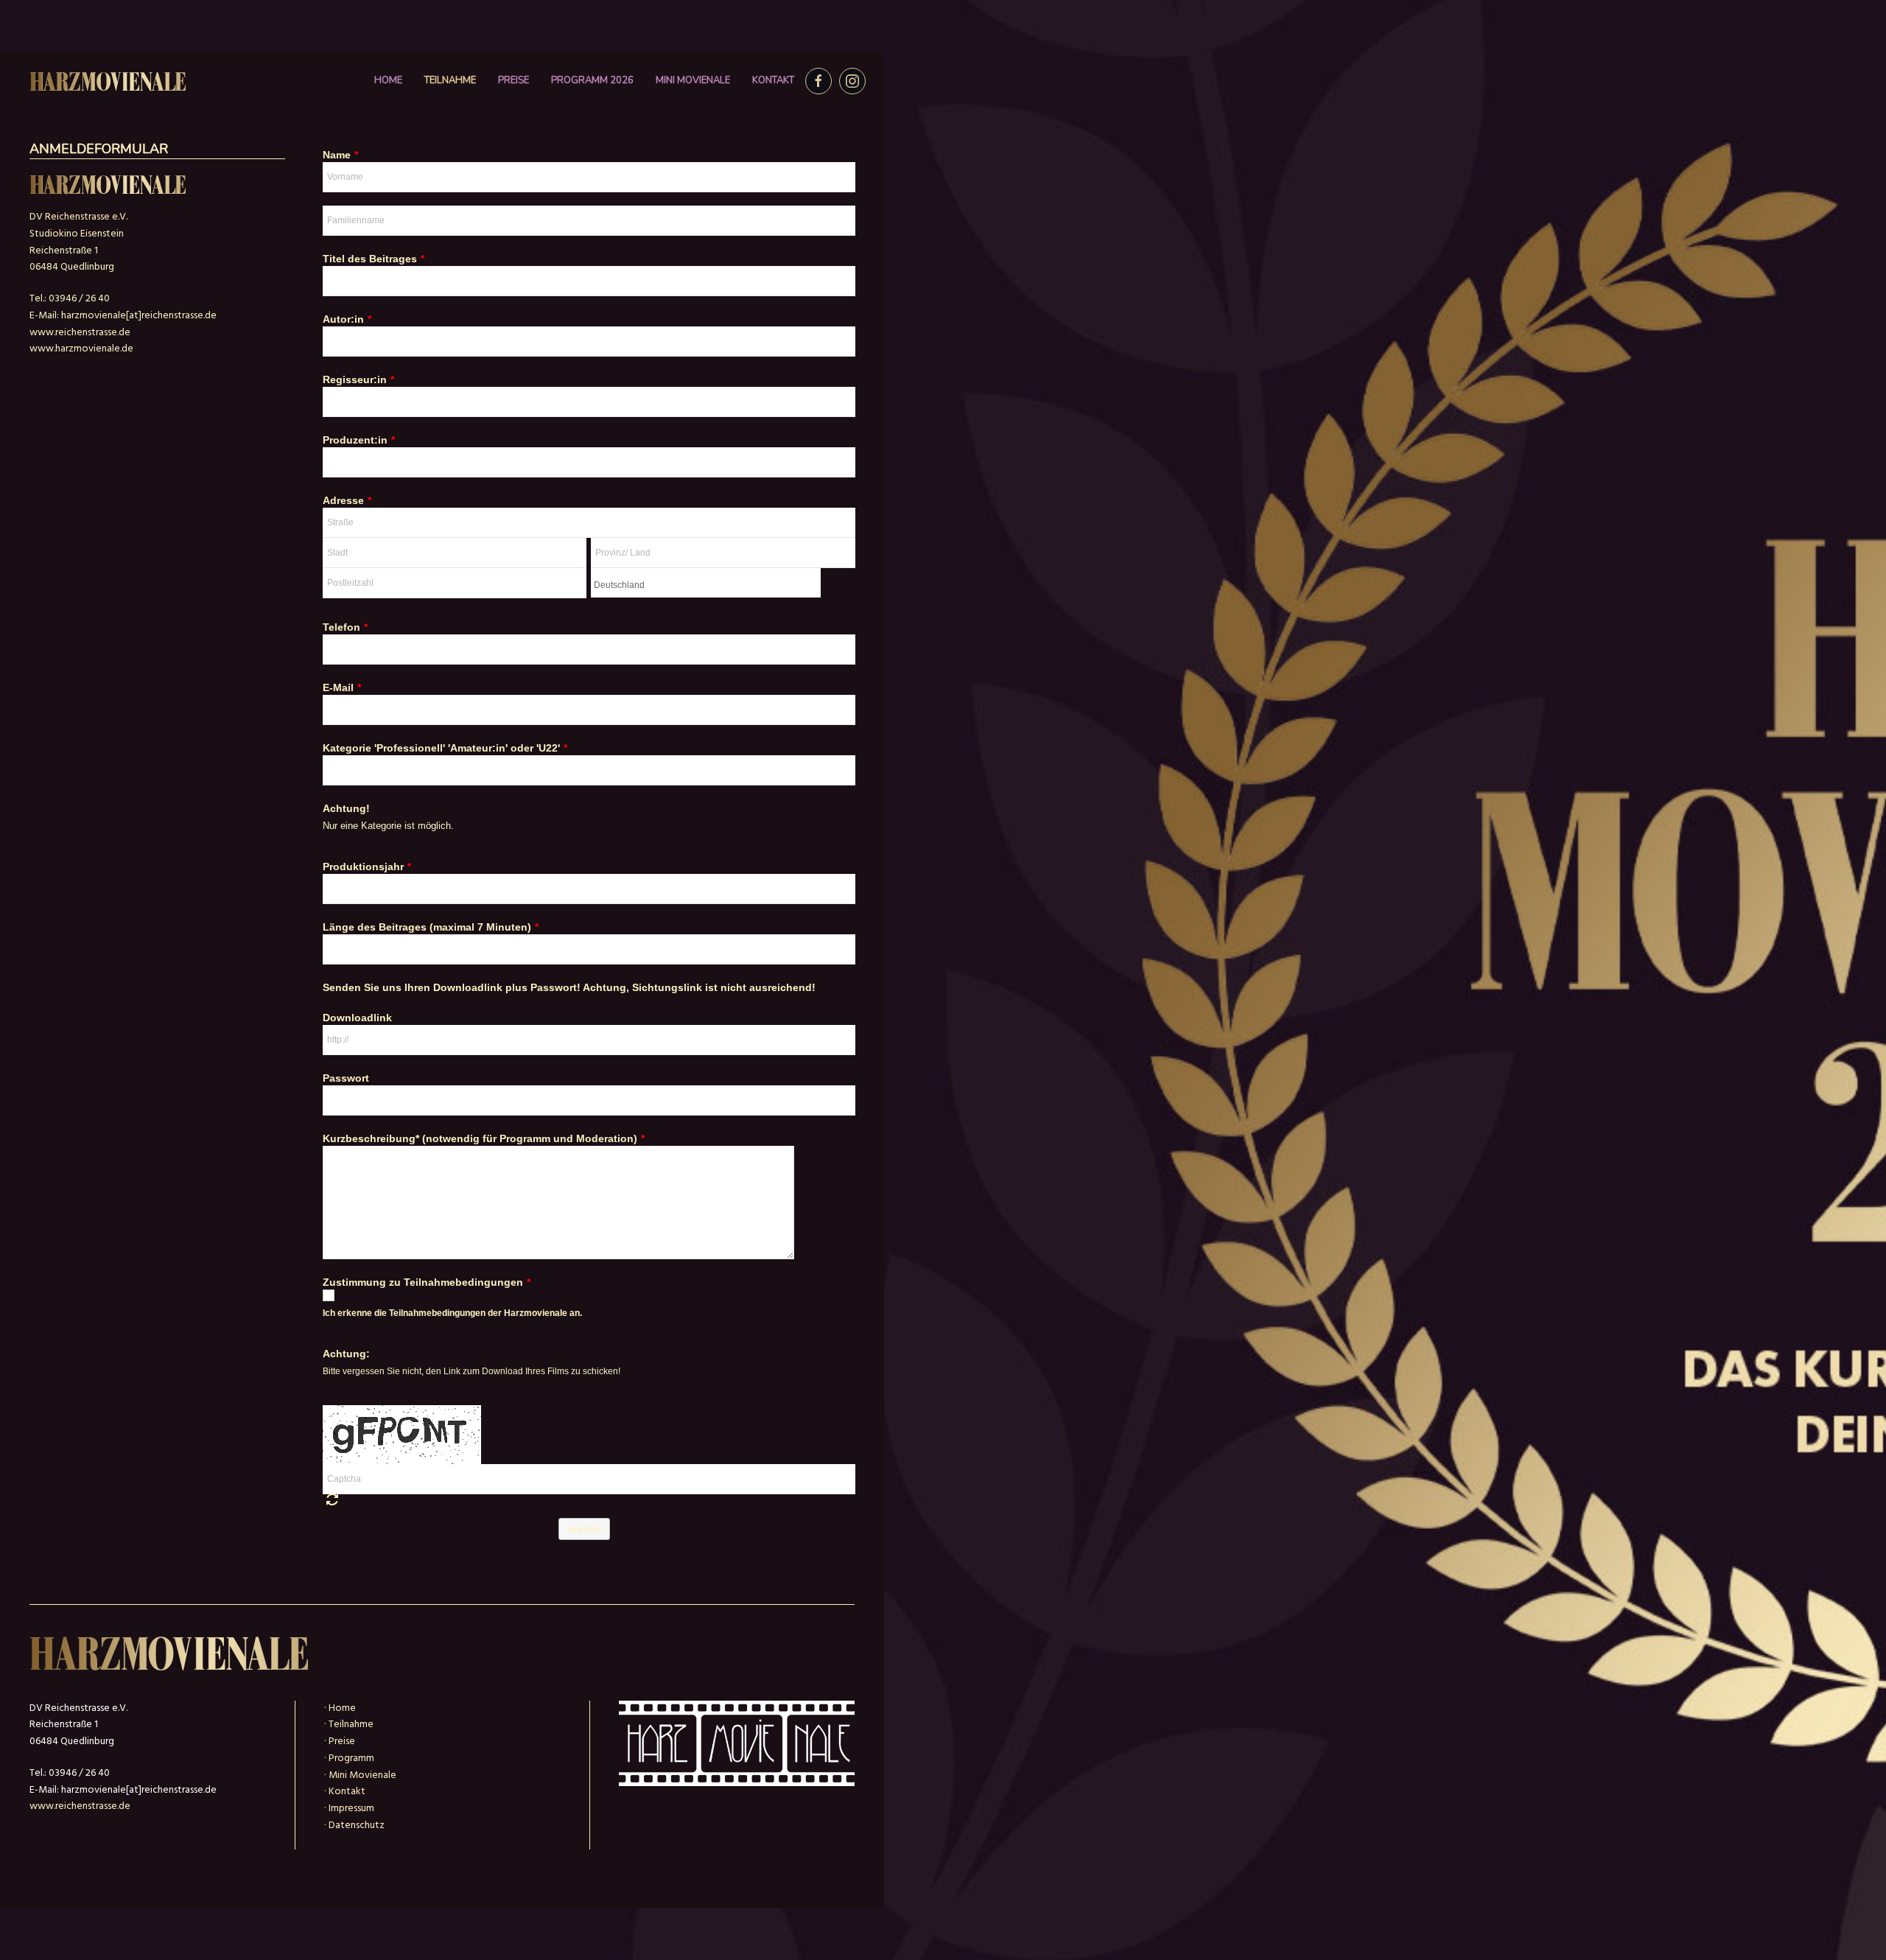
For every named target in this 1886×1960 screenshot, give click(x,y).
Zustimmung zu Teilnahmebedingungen (427, 1282)
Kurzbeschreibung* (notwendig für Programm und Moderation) (484, 1138)
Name (340, 155)
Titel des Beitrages (374, 259)
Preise (513, 80)
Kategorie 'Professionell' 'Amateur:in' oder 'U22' (445, 748)
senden (584, 1529)
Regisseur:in (358, 379)
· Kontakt (345, 1792)
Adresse (347, 500)
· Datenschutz (354, 1826)
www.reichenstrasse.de (80, 333)
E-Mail (342, 687)
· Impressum (349, 1809)
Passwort (346, 1078)
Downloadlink (357, 1018)
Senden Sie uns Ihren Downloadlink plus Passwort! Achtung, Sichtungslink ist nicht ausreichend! (569, 987)
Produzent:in (359, 440)
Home (388, 80)
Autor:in (347, 319)
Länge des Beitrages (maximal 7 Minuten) (431, 927)
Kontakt (773, 80)
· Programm (349, 1758)
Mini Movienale (693, 80)
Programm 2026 (592, 80)
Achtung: (346, 1354)
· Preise (340, 1742)
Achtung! (346, 808)
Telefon (345, 627)
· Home (340, 1708)
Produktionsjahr (367, 867)
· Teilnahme (349, 1725)
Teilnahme (450, 80)
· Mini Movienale (360, 1775)
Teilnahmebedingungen (437, 1313)
